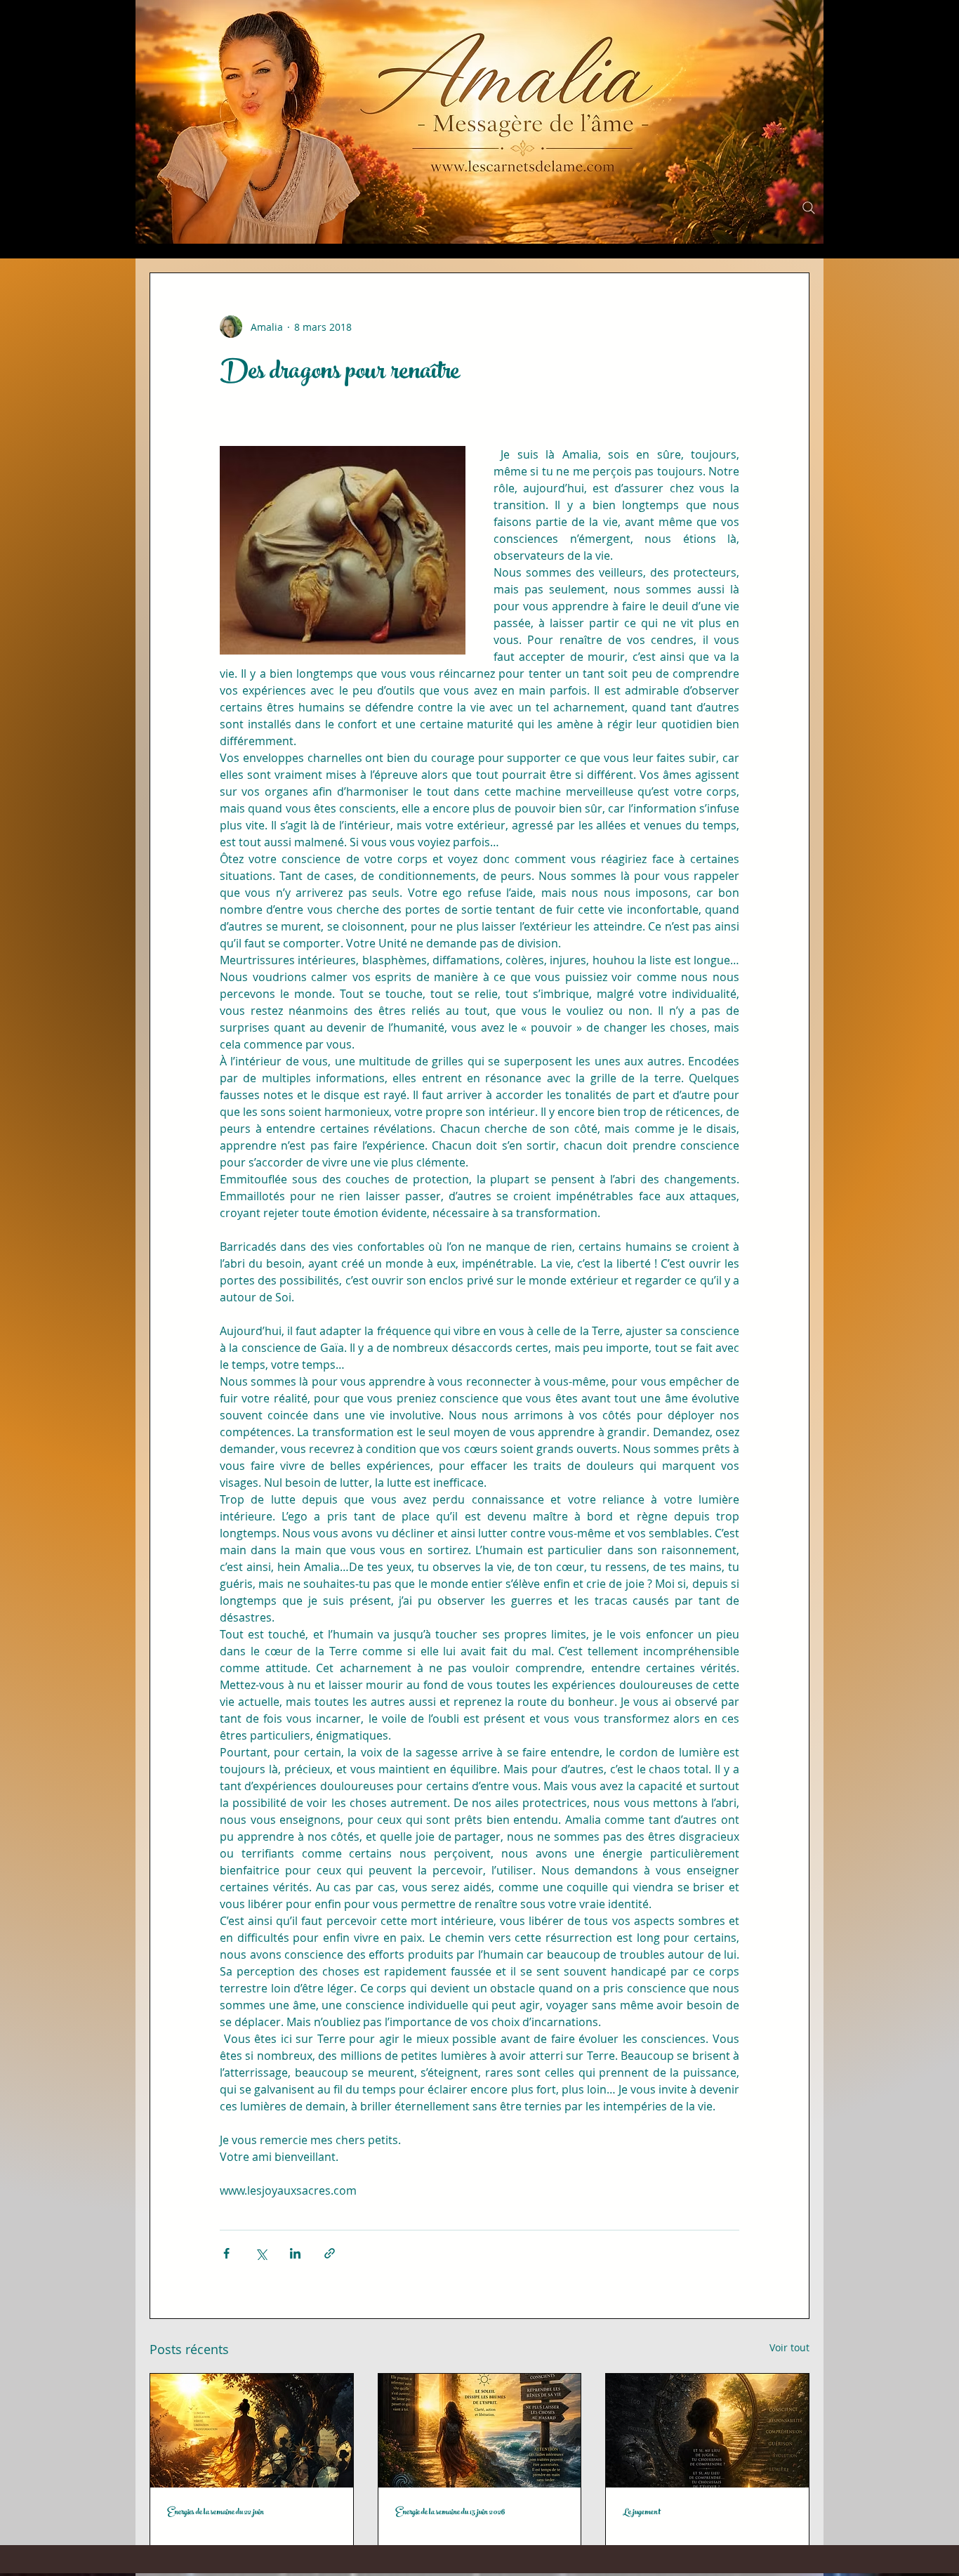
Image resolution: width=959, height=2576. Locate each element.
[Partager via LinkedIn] (295, 2253)
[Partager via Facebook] (226, 2253)
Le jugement (642, 2513)
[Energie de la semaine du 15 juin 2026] (480, 2431)
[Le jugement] (707, 2431)
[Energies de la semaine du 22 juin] (252, 2431)
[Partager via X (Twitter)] (261, 2253)
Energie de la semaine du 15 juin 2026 (450, 2513)
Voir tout (789, 2347)
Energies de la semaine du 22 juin (216, 2513)
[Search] (809, 208)
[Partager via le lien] (330, 2253)
